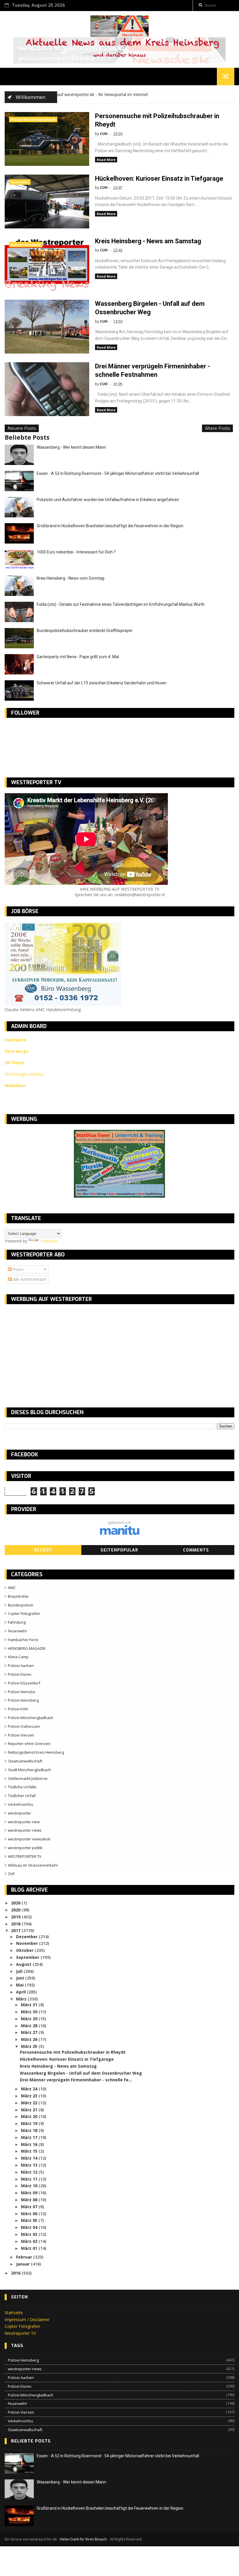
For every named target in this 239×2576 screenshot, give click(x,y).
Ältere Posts (217, 428)
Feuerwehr (20, 182)
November (28, 1943)
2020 (16, 1910)
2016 (16, 2273)
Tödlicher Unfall (22, 1796)
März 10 (30, 2186)
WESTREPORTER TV (25, 1856)
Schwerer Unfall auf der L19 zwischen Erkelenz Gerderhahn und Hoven (102, 683)
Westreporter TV (20, 2333)
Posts (18, 1269)
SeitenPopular (119, 1550)
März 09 (30, 2193)
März (22, 1999)
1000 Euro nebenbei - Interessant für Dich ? (76, 552)
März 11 (30, 2179)
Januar (23, 2264)
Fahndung (17, 1622)
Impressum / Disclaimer (27, 2320)
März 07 (30, 2207)
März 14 (30, 2158)
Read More (106, 160)
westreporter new (24, 1822)
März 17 (30, 2137)
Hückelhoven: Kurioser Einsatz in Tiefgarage (159, 179)
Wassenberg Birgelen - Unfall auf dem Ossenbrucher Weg (81, 2073)
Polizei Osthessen (24, 1726)
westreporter (20, 1813)
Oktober (25, 1950)
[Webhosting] (120, 1534)
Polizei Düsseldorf (24, 1683)
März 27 (30, 2032)
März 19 (30, 2123)
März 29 (30, 2019)
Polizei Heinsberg (26, 245)
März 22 (30, 2103)
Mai (20, 1985)
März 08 (30, 2200)
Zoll (11, 1874)
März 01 (30, 2248)
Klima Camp (18, 1657)
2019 (16, 1917)
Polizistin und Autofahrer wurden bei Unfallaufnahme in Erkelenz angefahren (108, 500)
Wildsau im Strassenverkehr (33, 1865)
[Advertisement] (54, 1351)
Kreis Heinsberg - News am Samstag (148, 241)
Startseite (14, 2313)
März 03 (30, 2234)
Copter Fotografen (24, 1613)
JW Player (15, 1062)
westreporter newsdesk (29, 1839)
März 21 (30, 2110)
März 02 (30, 2241)
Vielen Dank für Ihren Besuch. (84, 2539)
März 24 (30, 2089)
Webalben (15, 1085)
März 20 (30, 2116)
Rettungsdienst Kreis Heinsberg (36, 1752)
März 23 (30, 2096)
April (21, 1992)
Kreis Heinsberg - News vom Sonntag (71, 578)
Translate (49, 1241)
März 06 (30, 2214)
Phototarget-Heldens (24, 1074)
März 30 (30, 2012)
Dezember (27, 1937)
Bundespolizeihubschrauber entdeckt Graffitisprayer (85, 631)
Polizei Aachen (21, 1666)
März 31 (30, 2005)
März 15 (30, 2151)
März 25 (30, 2046)
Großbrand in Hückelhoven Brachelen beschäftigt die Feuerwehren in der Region (110, 526)
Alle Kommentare (29, 1279)
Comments (196, 1550)
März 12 (30, 2172)
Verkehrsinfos (21, 1804)
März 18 (30, 2130)
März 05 (30, 2220)
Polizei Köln (18, 1709)
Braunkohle (18, 1596)
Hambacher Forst (23, 1640)
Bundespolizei (21, 1605)
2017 (16, 1930)
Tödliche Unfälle (22, 1787)
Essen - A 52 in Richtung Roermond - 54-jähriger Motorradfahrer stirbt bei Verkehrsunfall (118, 473)
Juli (20, 1971)
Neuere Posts (22, 428)
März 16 (30, 2144)
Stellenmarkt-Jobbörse (28, 1778)
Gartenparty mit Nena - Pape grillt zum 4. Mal (78, 657)
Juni (21, 1978)
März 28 (30, 2026)
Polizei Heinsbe (22, 1692)
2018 (16, 1924)
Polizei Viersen (21, 1735)
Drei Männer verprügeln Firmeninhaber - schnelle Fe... (76, 2080)
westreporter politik (25, 1848)
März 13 (30, 2165)
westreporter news (25, 1830)
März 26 (30, 2039)
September (28, 1957)
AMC (12, 1588)
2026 (16, 1903)
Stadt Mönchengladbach (29, 1770)
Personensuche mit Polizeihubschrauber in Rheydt (73, 2052)
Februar (25, 2257)
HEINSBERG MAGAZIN (27, 1648)
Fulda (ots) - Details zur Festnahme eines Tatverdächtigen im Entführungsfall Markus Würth (121, 604)
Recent (43, 1550)
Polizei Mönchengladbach (33, 119)
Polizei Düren (20, 1674)
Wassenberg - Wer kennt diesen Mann (71, 447)
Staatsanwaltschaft (25, 1761)
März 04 (30, 2227)
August (24, 1964)
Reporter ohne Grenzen (29, 1744)
